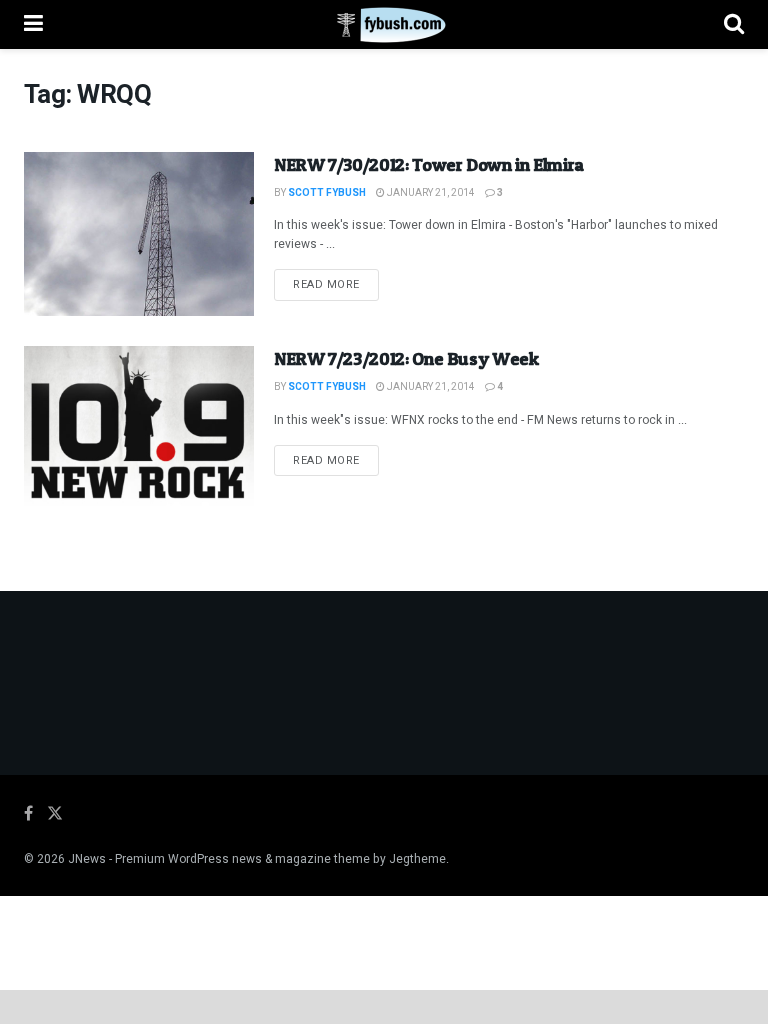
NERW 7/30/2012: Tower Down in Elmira (429, 164)
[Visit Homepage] (383, 25)
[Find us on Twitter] (55, 814)
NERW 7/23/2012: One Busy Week (406, 358)
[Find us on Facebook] (28, 814)
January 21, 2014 (430, 193)
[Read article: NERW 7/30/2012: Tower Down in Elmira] (139, 234)
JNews (87, 859)
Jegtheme (417, 859)
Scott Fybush (327, 193)
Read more (336, 284)
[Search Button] (734, 24)
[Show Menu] (33, 24)
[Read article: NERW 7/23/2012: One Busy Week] (139, 428)
